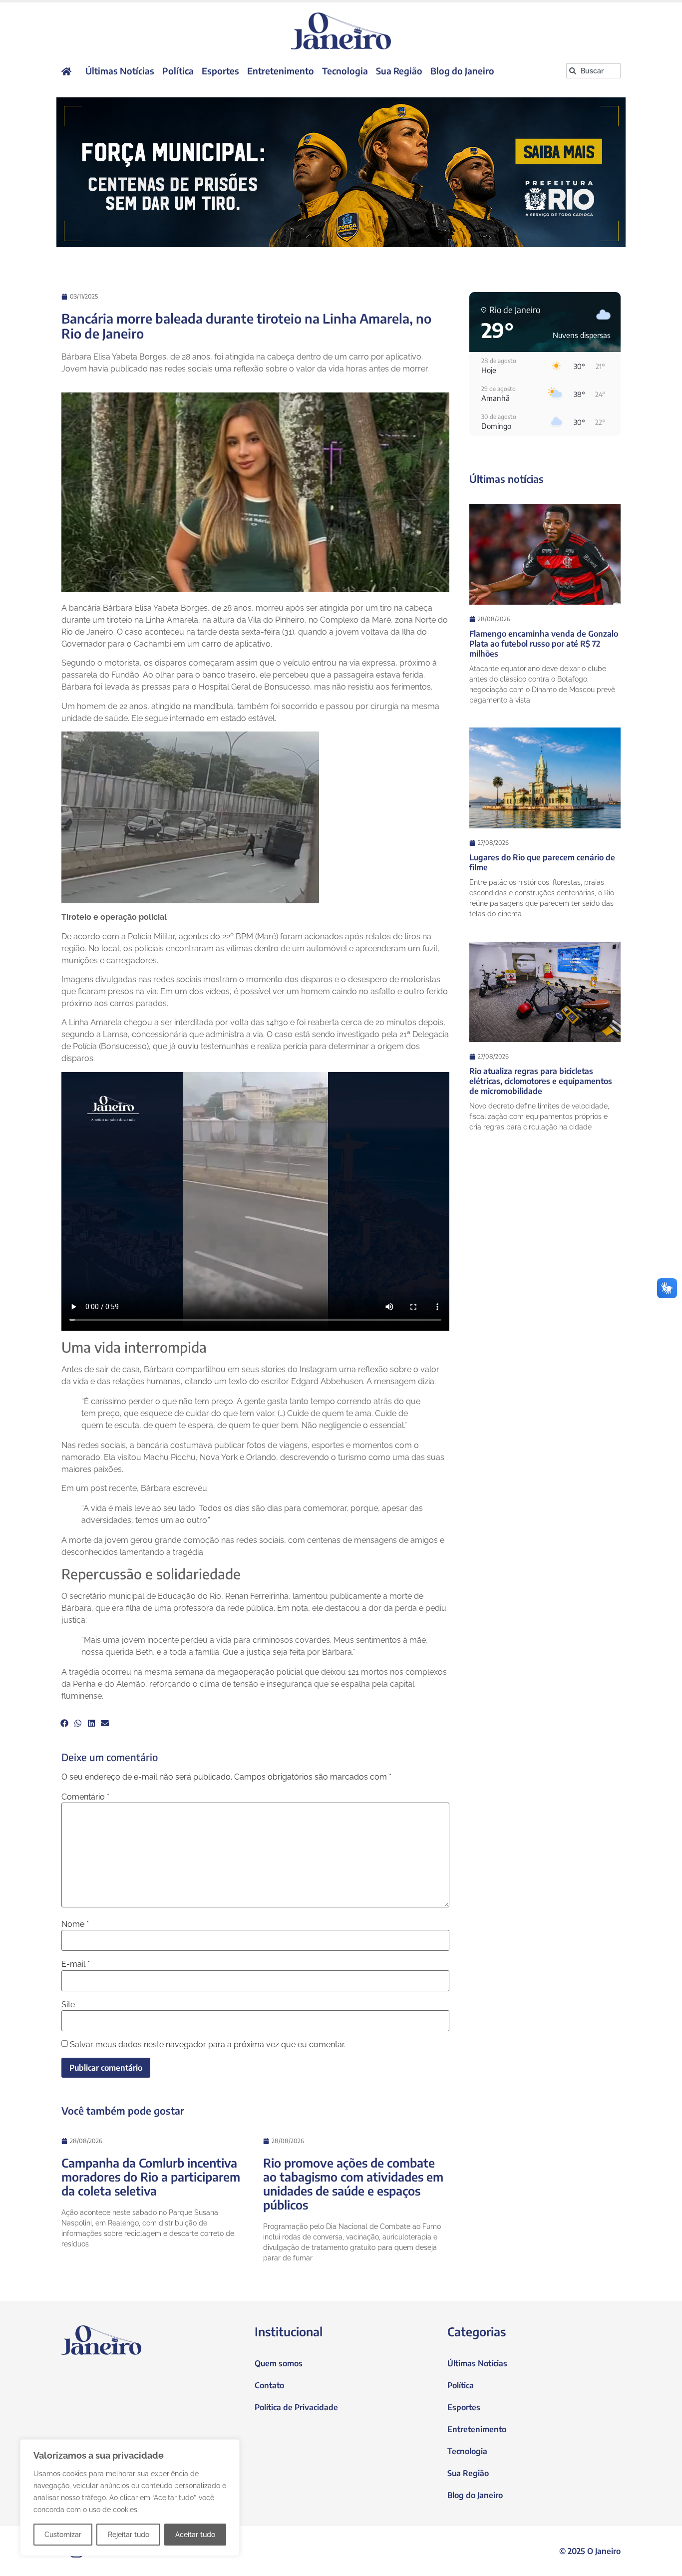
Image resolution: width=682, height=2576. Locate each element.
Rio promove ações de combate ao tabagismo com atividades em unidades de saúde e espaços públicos (353, 2184)
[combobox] (593, 71)
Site (68, 2005)
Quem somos (279, 2363)
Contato (269, 2385)
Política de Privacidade (296, 2407)
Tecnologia (345, 71)
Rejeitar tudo (129, 2535)
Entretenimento (281, 71)
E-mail (76, 1964)
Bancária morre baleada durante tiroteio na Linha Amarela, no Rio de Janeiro (246, 326)
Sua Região (399, 71)
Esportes (220, 71)
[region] (130, 2498)
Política (178, 71)
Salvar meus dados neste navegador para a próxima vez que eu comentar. (208, 2045)
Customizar (63, 2535)
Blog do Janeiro (462, 71)
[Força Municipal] (341, 172)
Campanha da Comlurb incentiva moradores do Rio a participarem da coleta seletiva (151, 2177)
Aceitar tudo (195, 2535)
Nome (75, 1924)
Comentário (85, 1797)
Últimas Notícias (120, 71)
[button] (64, 1723)
